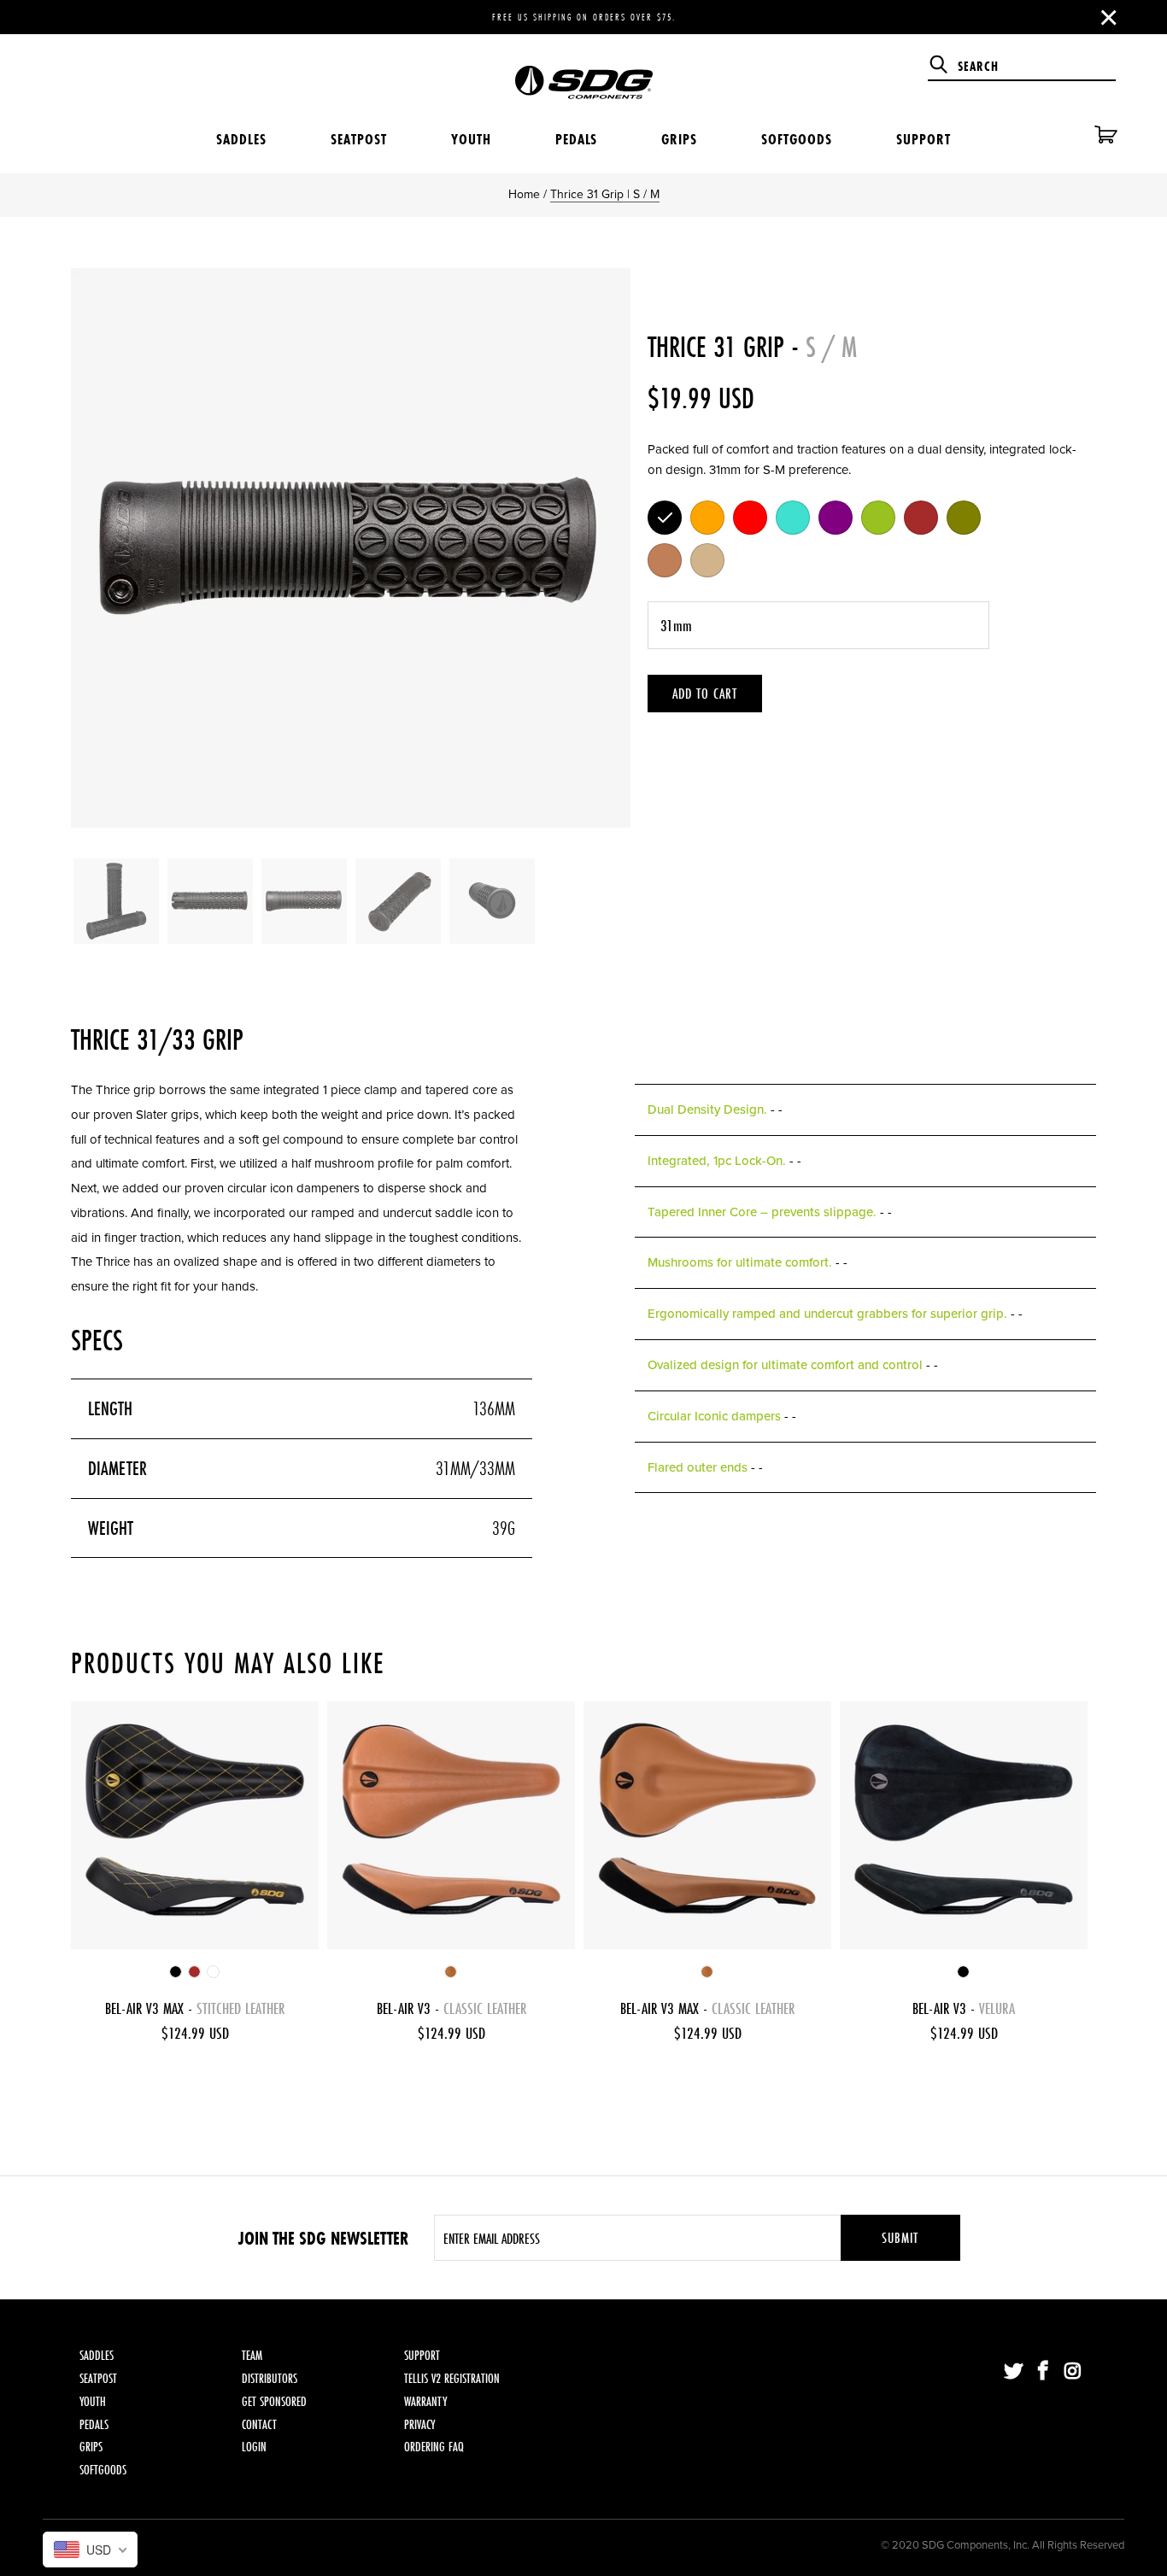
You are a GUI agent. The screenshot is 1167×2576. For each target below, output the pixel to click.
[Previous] (101, 548)
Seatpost (359, 139)
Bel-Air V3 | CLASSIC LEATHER (451, 1825)
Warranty (425, 2401)
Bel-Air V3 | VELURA (964, 1825)
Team (252, 2355)
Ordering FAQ (434, 2447)
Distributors (270, 2378)
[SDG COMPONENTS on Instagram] (1073, 2372)
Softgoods (797, 139)
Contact (259, 2424)
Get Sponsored (274, 2401)
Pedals (576, 139)
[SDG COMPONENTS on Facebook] (1044, 2372)
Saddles (241, 139)
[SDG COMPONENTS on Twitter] (1014, 2372)
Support (924, 139)
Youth (471, 139)
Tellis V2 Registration (452, 2378)
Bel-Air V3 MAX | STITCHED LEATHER (195, 1825)
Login (254, 2447)
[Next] (601, 548)
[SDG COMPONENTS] (583, 70)
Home (524, 194)
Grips (679, 139)
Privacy (419, 2424)
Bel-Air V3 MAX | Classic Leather (707, 1825)
